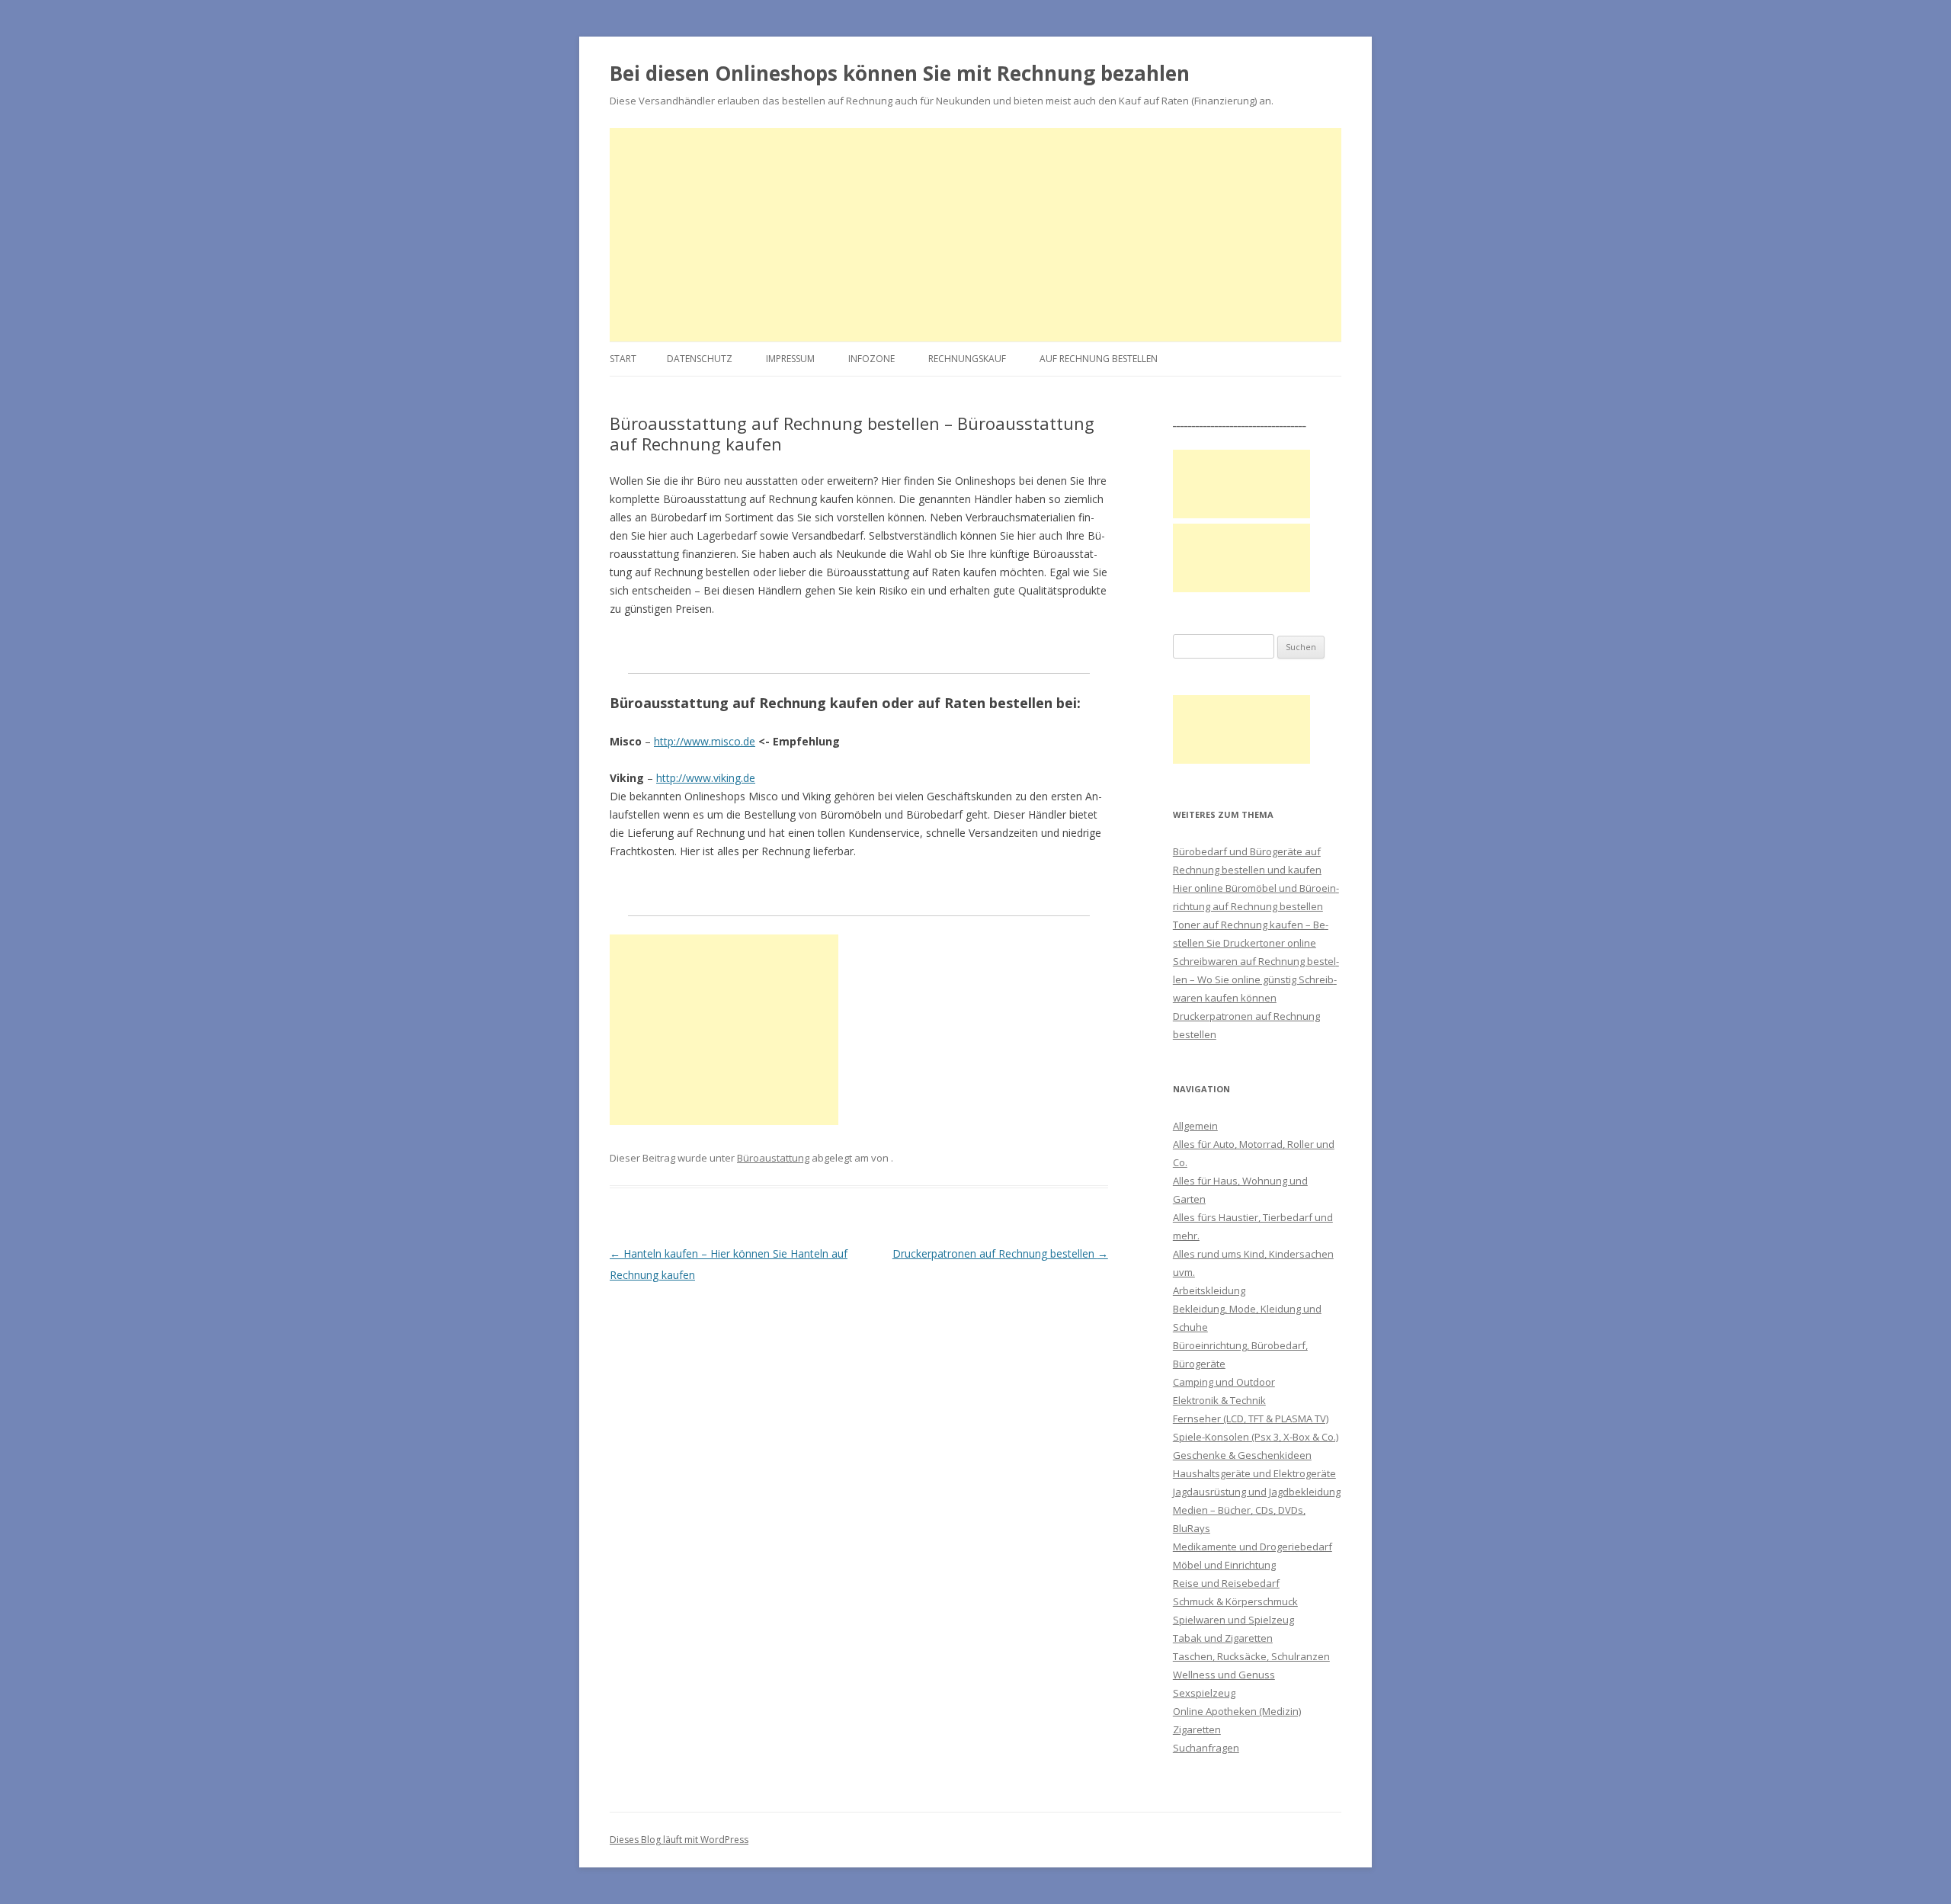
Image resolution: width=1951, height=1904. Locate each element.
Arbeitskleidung (1209, 1290)
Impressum (790, 359)
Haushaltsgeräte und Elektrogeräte (1254, 1473)
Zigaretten (1197, 1729)
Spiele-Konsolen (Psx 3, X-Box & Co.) (1256, 1437)
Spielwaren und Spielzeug (1233, 1620)
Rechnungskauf (967, 359)
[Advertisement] (975, 235)
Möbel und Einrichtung (1224, 1565)
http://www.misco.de (705, 741)
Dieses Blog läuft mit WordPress (679, 1840)
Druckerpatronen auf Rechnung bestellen (1000, 1253)
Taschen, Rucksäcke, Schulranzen (1251, 1656)
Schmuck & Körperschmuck (1235, 1601)
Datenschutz (700, 359)
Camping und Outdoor (1224, 1382)
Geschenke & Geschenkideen (1242, 1455)
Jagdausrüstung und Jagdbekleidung (1257, 1492)
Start (623, 359)
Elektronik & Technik (1219, 1400)
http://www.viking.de (706, 778)
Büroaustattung (773, 1158)
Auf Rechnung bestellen (1099, 359)
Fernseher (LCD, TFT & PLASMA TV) (1251, 1418)
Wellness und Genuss (1224, 1675)
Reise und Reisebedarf (1226, 1583)
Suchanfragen (1206, 1748)
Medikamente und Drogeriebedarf (1253, 1547)
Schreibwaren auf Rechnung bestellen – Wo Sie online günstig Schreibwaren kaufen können (1256, 979)
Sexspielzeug (1204, 1693)
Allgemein (1195, 1126)
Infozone (871, 359)
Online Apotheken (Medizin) (1237, 1711)
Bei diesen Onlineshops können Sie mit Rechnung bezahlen (900, 73)
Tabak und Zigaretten (1223, 1638)
